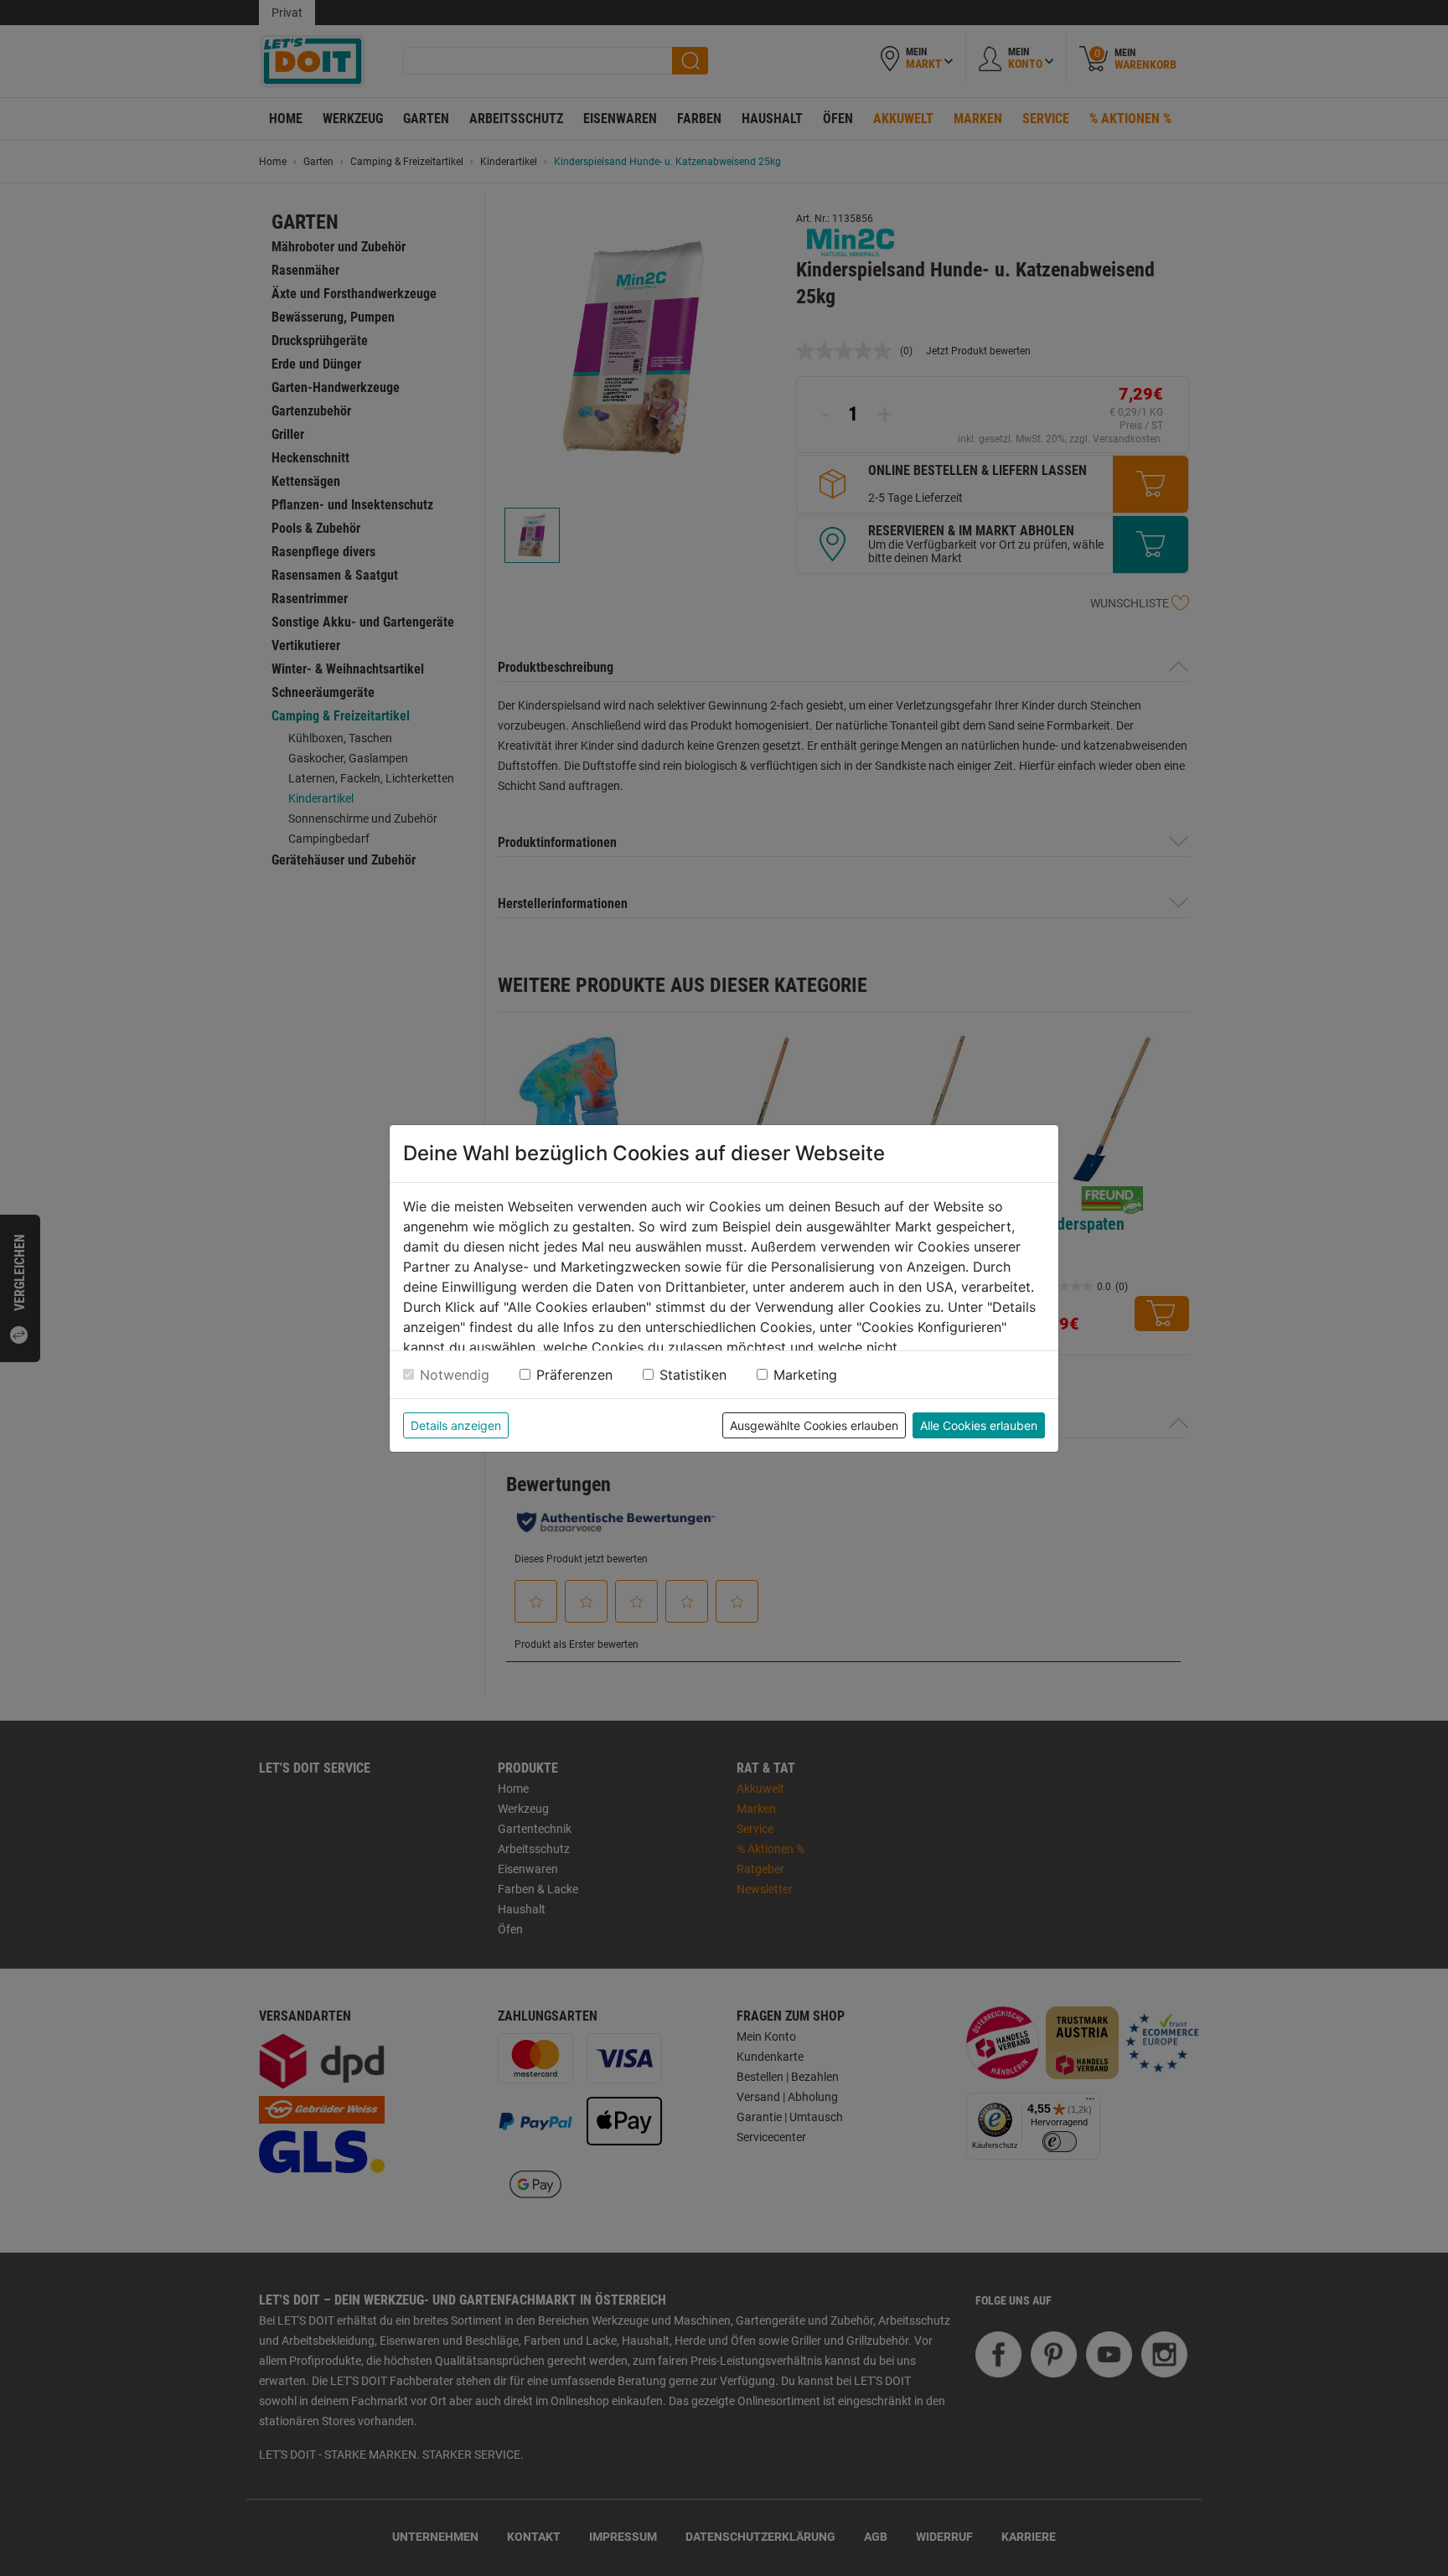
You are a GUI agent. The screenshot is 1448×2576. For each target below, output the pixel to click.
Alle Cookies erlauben (979, 1425)
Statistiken (693, 1375)
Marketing (805, 1375)
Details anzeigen (456, 1425)
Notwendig (455, 1375)
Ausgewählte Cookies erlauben (814, 1425)
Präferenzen (574, 1375)
